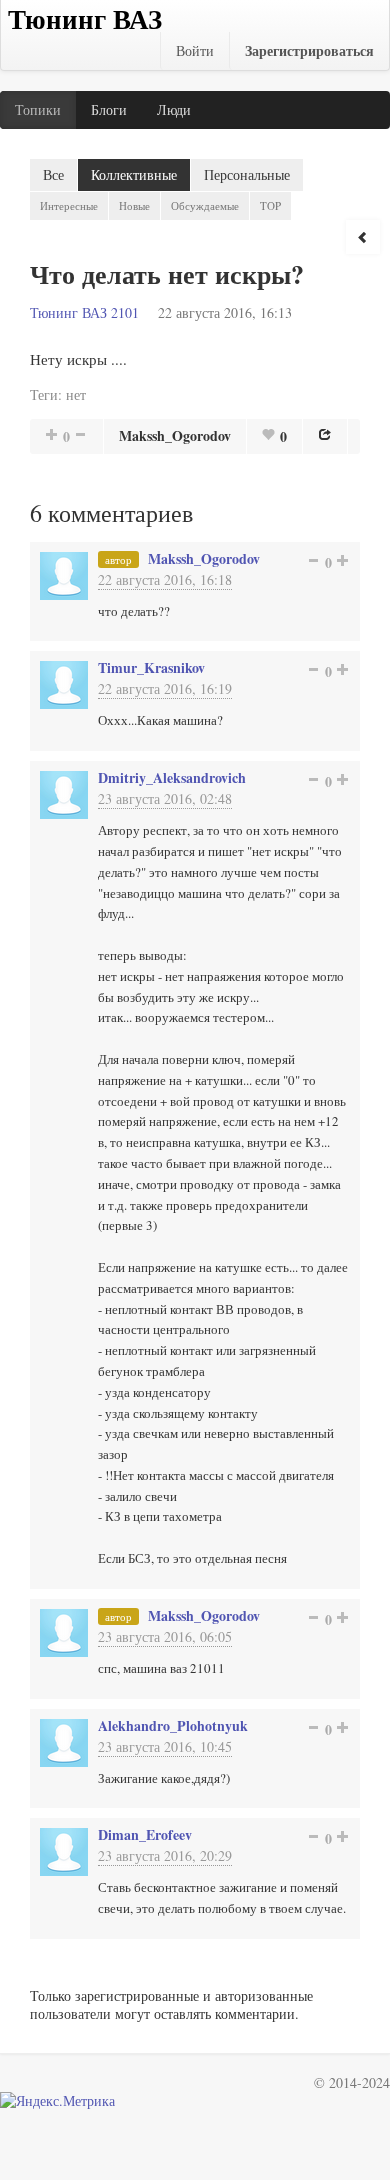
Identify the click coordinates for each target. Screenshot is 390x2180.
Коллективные (134, 174)
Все (53, 174)
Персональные (247, 174)
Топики (38, 109)
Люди (174, 109)
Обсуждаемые (205, 205)
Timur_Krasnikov (151, 667)
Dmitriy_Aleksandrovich (172, 777)
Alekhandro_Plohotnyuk (173, 1725)
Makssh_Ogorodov (175, 435)
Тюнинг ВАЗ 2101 (84, 312)
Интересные (69, 205)
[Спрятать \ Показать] (363, 237)
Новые (134, 205)
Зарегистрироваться (309, 50)
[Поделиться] (325, 434)
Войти (195, 50)
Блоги (109, 109)
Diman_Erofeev (145, 1834)
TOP (270, 205)
